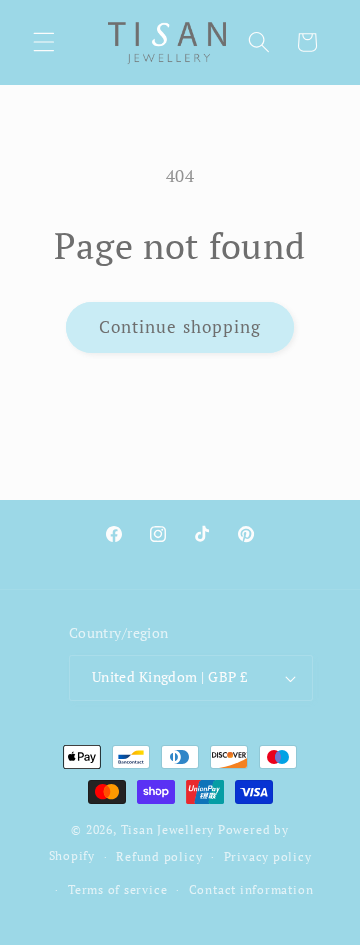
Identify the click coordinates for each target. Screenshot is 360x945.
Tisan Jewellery (168, 829)
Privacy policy (268, 856)
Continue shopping (180, 327)
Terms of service (117, 889)
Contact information (251, 889)
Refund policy (159, 856)
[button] (44, 42)
